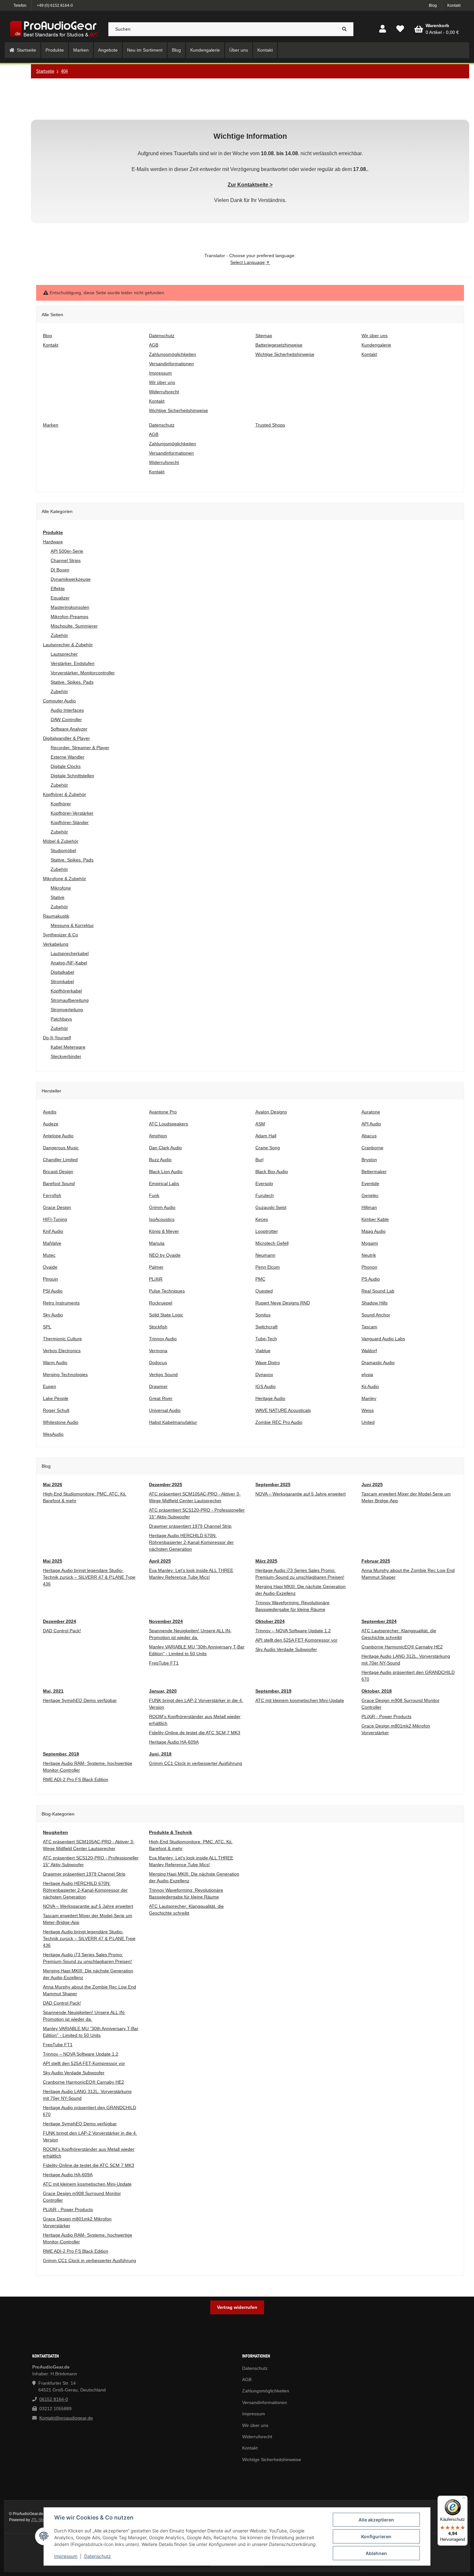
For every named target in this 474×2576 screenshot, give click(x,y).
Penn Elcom (268, 1267)
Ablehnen (376, 2553)
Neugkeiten (55, 1832)
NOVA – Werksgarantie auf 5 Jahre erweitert (301, 1494)
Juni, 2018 (160, 1754)
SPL (47, 1327)
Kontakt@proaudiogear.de (66, 2418)
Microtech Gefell (272, 1243)
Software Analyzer (69, 729)
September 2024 (379, 1621)
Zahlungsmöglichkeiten (266, 2391)
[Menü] (464, 2500)
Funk (154, 1195)
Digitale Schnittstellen (72, 776)
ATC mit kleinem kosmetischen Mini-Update (300, 1700)
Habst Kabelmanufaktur (173, 1422)
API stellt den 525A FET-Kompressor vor (296, 1640)
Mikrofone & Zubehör (64, 879)
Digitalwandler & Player (66, 738)
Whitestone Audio (61, 1422)
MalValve (52, 1243)
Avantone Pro (163, 1112)
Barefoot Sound (59, 1183)
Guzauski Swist (271, 1207)
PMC (260, 1279)
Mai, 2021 (53, 1691)
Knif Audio (53, 1231)
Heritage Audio (270, 1398)
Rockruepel (161, 1303)
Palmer (156, 1267)
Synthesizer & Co (60, 935)
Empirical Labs (164, 1183)
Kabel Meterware (68, 1047)
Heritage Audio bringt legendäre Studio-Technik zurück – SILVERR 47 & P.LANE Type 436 (89, 1577)
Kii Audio (370, 1386)
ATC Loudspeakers (168, 1124)
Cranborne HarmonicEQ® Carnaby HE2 (402, 1647)
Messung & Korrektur (72, 925)
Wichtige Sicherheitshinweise (272, 2460)
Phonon (369, 1267)
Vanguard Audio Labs (383, 1339)
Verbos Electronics (62, 1351)
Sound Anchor (376, 1315)
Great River (161, 1398)
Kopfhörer (61, 804)
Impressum (66, 2556)
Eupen (49, 1386)
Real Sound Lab (378, 1291)
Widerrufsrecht (257, 2437)
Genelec (370, 1195)
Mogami (370, 1243)
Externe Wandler (68, 757)
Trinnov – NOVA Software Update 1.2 (293, 1631)
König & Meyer (164, 1231)
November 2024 (166, 1621)
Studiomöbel (63, 850)
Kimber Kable (375, 1219)
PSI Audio (53, 1291)
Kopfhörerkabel (66, 991)
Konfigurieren (376, 2536)
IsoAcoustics (162, 1219)
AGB (247, 2380)
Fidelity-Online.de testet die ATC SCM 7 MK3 (195, 1733)
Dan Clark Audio (165, 1148)
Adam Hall (266, 1136)
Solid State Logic (166, 1315)
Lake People (56, 1398)
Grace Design (57, 1207)
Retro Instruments (61, 1303)
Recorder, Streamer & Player (80, 748)
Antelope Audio (58, 1136)
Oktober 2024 (270, 1621)
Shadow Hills (375, 1303)
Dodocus (158, 1363)
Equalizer (60, 598)
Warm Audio (55, 1363)
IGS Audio (266, 1386)
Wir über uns (255, 2425)
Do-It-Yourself (57, 1038)
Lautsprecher (64, 654)
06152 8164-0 (54, 2399)
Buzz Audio (160, 1160)
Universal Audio (165, 1410)
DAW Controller (66, 719)
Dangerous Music (61, 1148)
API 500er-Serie (67, 551)
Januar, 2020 (163, 1691)
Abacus (369, 1136)
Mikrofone (61, 888)
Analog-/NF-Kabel (69, 963)
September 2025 (273, 1484)
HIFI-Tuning (55, 1219)
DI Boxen (60, 570)
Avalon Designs (271, 1112)
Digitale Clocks (66, 766)
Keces (262, 1219)
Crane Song (268, 1148)
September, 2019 (273, 1691)
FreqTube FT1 (164, 1663)
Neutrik (369, 1255)
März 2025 (266, 1561)
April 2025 (160, 1561)
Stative (58, 897)
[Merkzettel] (400, 29)
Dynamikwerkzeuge (71, 579)
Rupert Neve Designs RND (283, 1303)
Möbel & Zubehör (61, 841)
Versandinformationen (265, 2402)
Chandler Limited (60, 1160)
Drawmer (158, 1386)
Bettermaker (374, 1172)
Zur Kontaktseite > (250, 185)
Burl (259, 1160)
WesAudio (53, 1434)
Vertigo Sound (163, 1374)
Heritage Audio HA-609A (174, 1742)
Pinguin (50, 1279)
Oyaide (50, 1267)
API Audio (371, 1124)
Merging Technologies (65, 1374)
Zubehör (59, 635)
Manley (369, 1398)
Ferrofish (52, 1195)
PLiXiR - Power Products (386, 1716)
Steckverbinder (66, 1056)
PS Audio (371, 1279)
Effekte (58, 589)
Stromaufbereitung (70, 1000)
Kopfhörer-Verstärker (72, 813)
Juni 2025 (372, 1484)
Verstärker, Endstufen (73, 663)
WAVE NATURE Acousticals (283, 1410)
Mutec (49, 1255)
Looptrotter (267, 1231)
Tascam (369, 1327)
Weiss (368, 1410)
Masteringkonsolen (70, 607)
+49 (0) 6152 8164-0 (55, 5)
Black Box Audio (272, 1172)
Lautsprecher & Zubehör (68, 645)
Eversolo (264, 1183)
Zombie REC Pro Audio (279, 1422)
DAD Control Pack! (62, 1631)
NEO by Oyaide (165, 1255)
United (368, 1422)
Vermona (158, 1351)
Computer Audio (59, 701)
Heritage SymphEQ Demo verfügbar (80, 1700)
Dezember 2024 (59, 1621)
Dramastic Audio (378, 1363)
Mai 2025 (53, 1561)
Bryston (369, 1160)
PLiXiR (156, 1279)
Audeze (51, 1124)
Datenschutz (98, 2556)
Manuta (157, 1243)
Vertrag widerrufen (237, 2307)
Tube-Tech (266, 1339)
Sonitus (263, 1315)
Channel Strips (66, 560)
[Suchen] (345, 29)
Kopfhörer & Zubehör (64, 794)
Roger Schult (56, 1410)
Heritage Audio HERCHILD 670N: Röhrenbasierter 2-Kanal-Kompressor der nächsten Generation (191, 1542)
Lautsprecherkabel (70, 953)
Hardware (53, 542)
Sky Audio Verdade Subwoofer (286, 1649)
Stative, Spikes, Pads (72, 682)
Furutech (265, 1195)
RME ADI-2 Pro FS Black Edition (76, 1779)
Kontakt (454, 5)
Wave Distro (268, 1363)
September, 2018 (61, 1754)
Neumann (265, 1255)
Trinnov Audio (163, 1339)
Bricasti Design (58, 1172)
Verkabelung (56, 944)
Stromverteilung (67, 1010)
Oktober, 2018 (377, 1691)
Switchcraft (267, 1327)
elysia (367, 1374)
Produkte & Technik (171, 1832)
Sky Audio (53, 1315)
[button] (383, 29)
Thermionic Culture (62, 1339)
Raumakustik (56, 916)
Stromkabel (62, 981)
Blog (433, 5)
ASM (260, 1124)
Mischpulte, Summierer (74, 626)
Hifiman (369, 1207)
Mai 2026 (53, 1484)
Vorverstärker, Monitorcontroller (83, 673)
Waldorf (369, 1351)
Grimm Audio (162, 1207)
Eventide (370, 1183)
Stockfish (158, 1327)
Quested (264, 1291)
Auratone (371, 1112)
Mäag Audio (374, 1231)
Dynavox (264, 1374)
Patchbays (61, 1019)
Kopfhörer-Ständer (70, 822)
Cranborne (372, 1148)
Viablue (263, 1351)
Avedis (50, 1112)
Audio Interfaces (67, 710)
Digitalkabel (62, 972)
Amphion (158, 1136)
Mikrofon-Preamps (69, 617)
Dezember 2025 (166, 1484)
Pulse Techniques (167, 1291)
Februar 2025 (376, 1561)
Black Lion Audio (166, 1172)
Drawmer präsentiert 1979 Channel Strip (190, 1526)
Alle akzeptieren (376, 2520)
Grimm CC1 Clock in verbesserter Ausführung (196, 1763)
